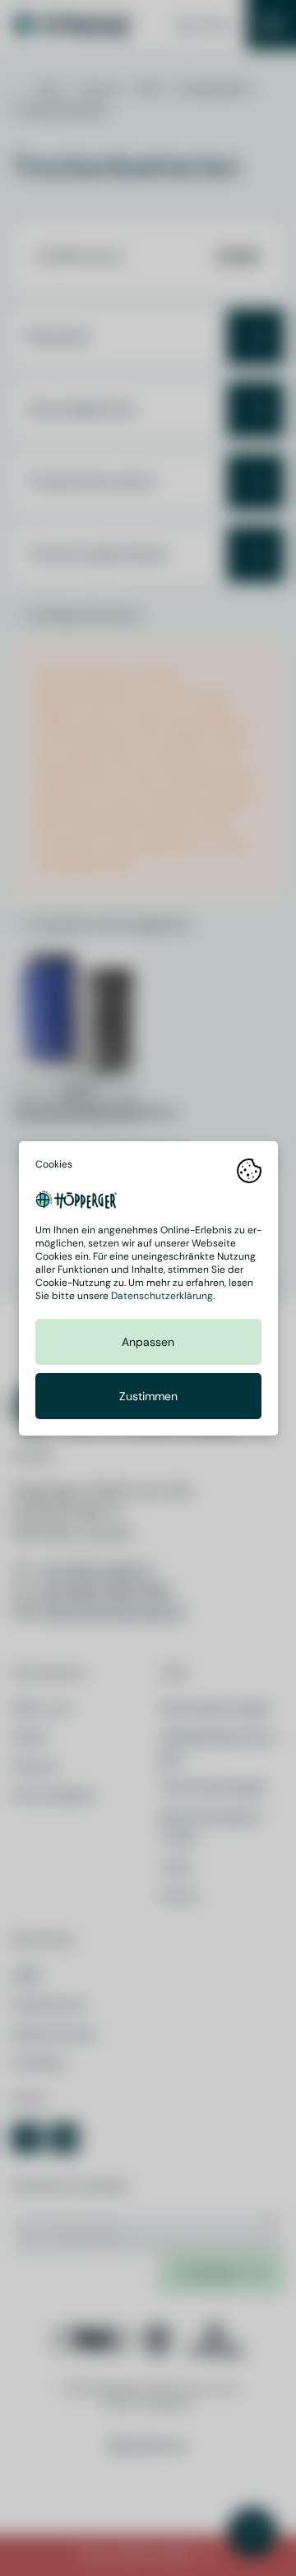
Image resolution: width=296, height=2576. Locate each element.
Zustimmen (148, 1396)
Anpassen (148, 1342)
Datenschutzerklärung (162, 1296)
